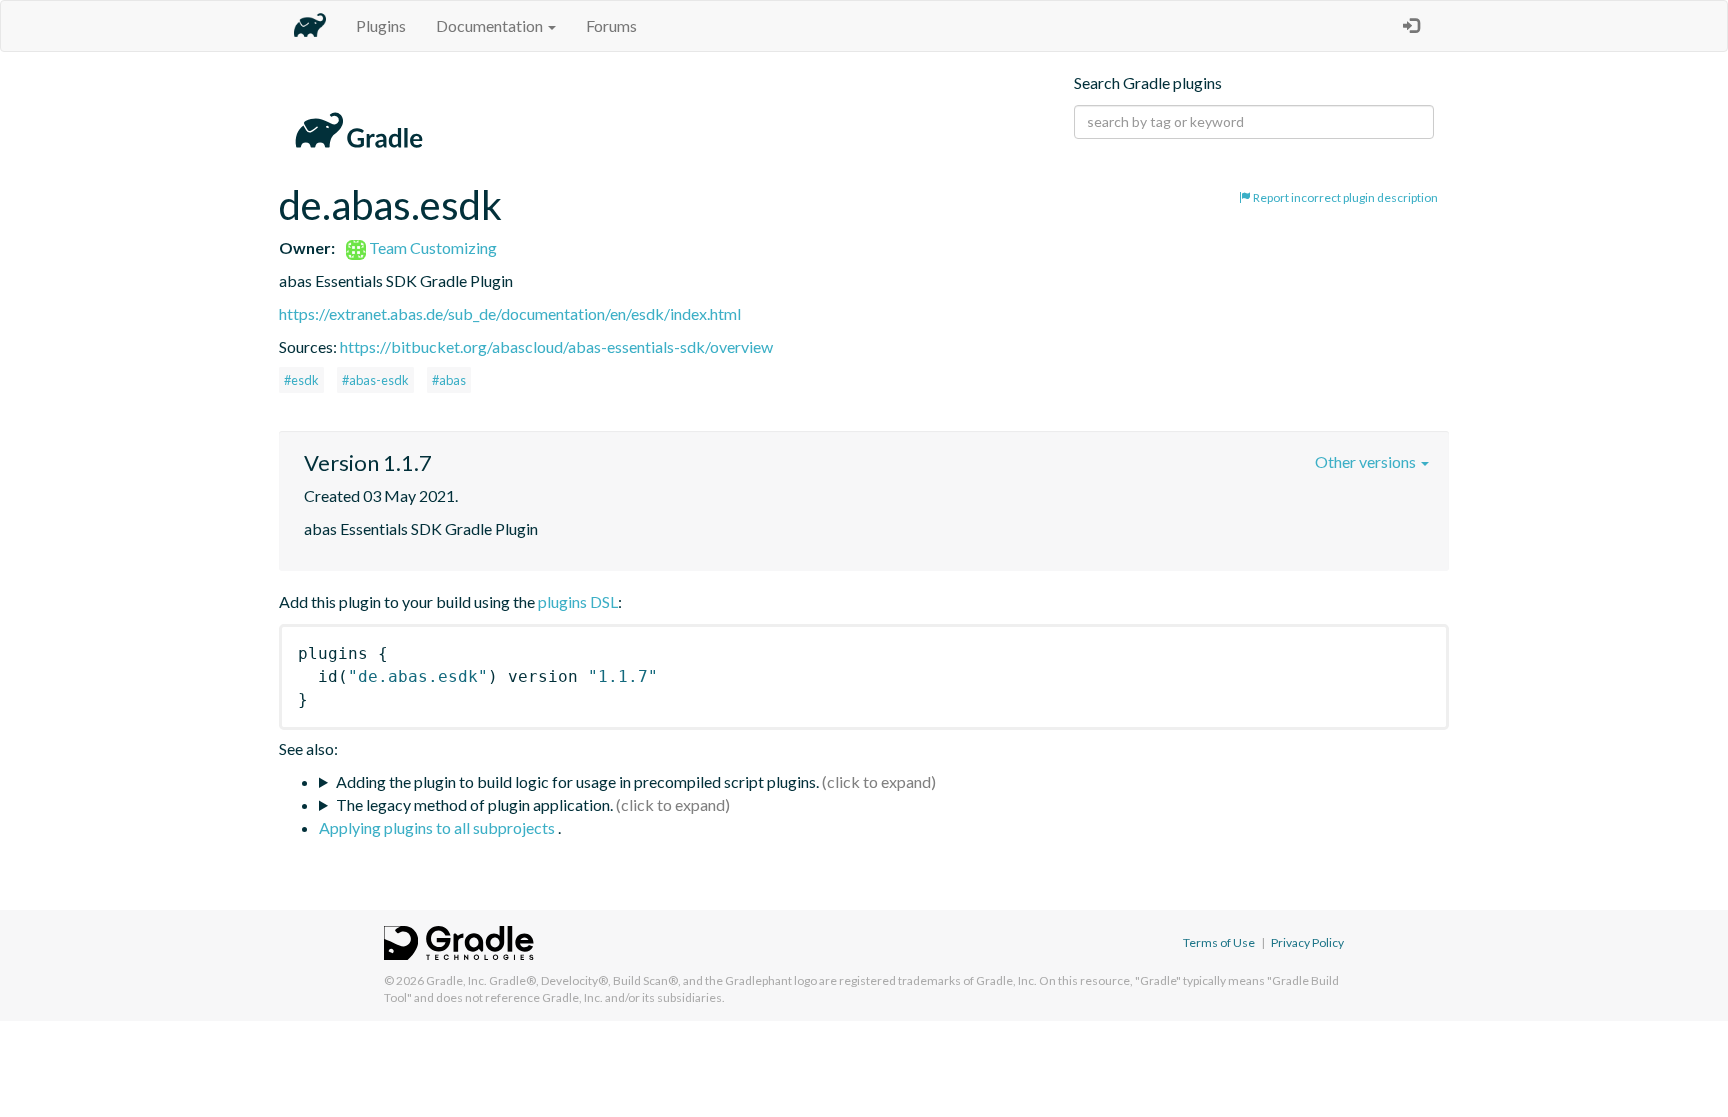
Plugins (381, 25)
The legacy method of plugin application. (474, 804)
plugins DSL (578, 601)
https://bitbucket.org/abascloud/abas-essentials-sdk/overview (556, 346)
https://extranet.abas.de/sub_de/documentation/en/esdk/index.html (510, 313)
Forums (611, 25)
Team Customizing (431, 247)
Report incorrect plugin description (1344, 197)
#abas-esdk (375, 380)
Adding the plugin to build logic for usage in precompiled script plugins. (577, 781)
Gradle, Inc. (456, 980)
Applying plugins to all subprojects (438, 827)
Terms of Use (1219, 942)
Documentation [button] (491, 25)
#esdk (301, 380)
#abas (449, 380)
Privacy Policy (1307, 942)
